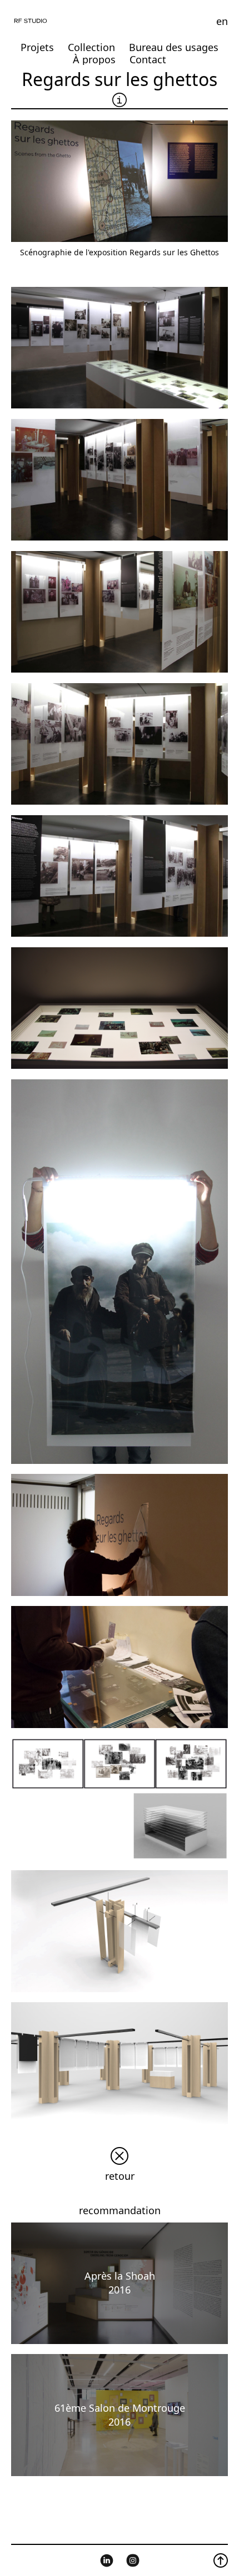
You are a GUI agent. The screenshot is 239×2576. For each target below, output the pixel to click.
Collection (91, 47)
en (222, 21)
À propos (94, 59)
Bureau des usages (174, 47)
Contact (148, 59)
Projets (37, 47)
